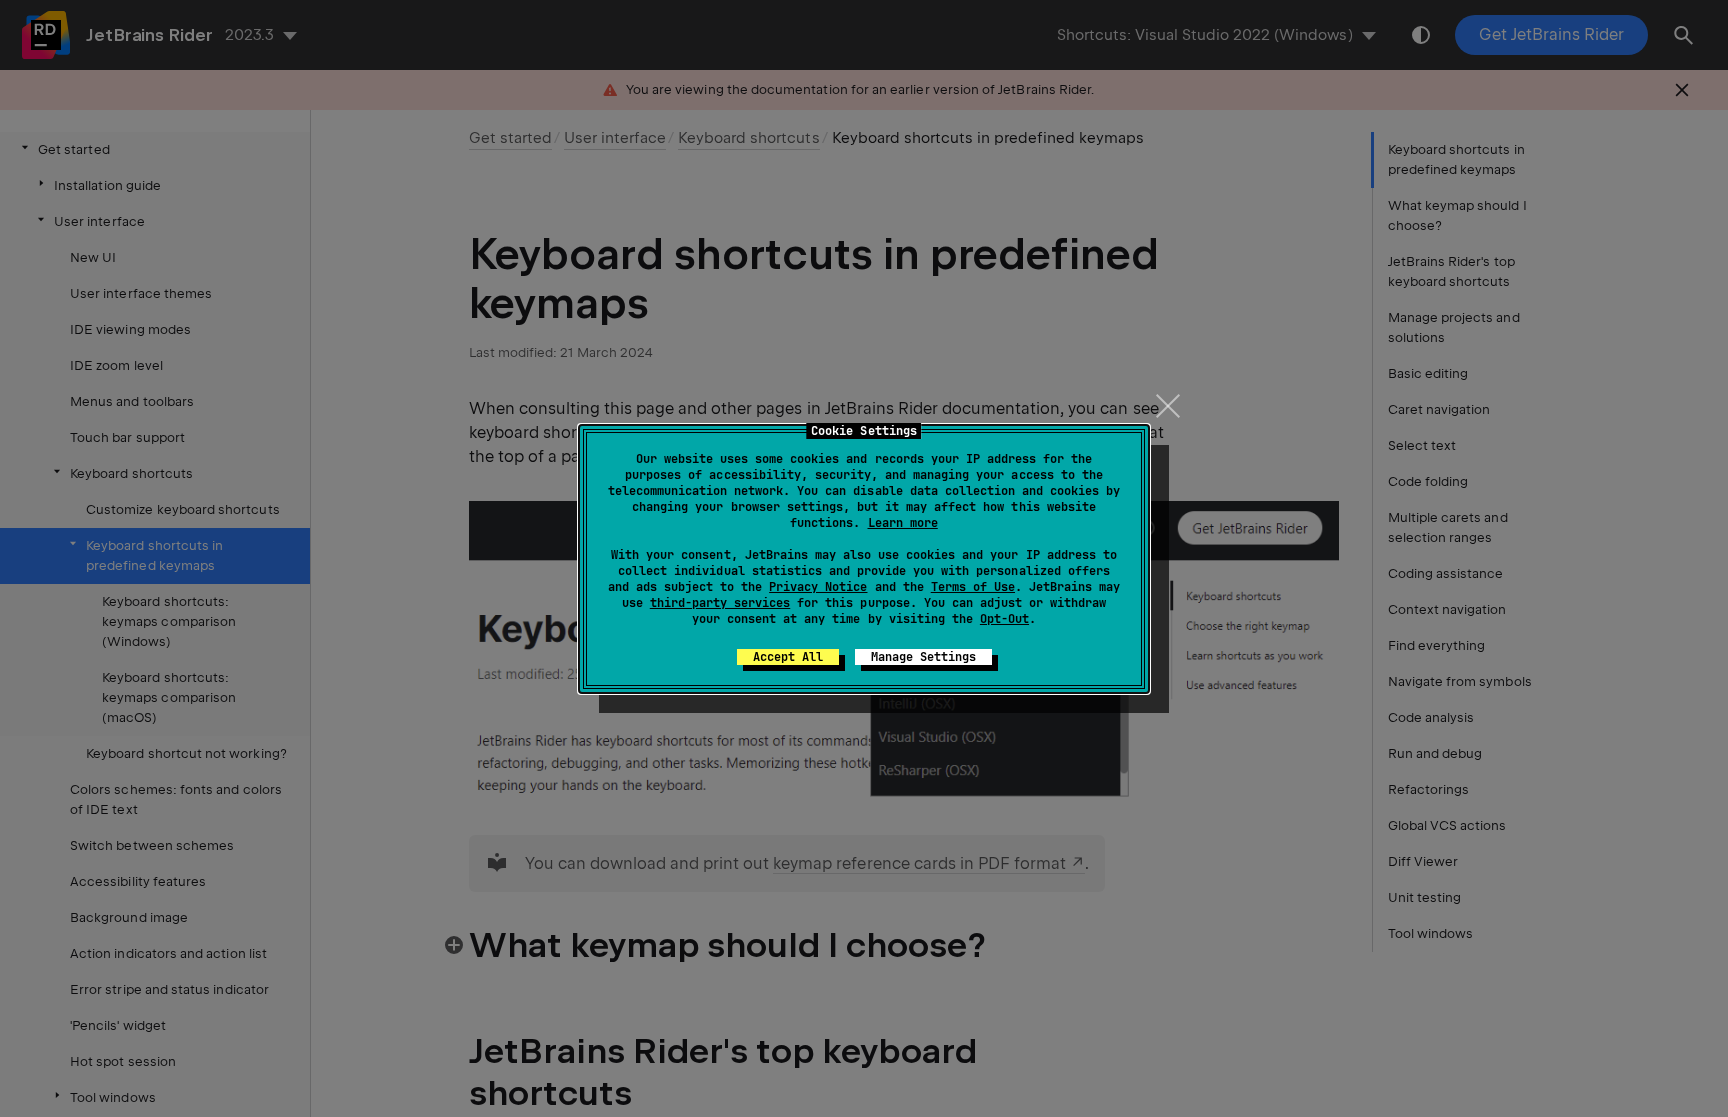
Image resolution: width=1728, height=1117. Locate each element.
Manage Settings (923, 657)
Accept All (788, 657)
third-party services (720, 603)
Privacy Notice (818, 587)
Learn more (903, 523)
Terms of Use (973, 587)
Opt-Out (1004, 619)
